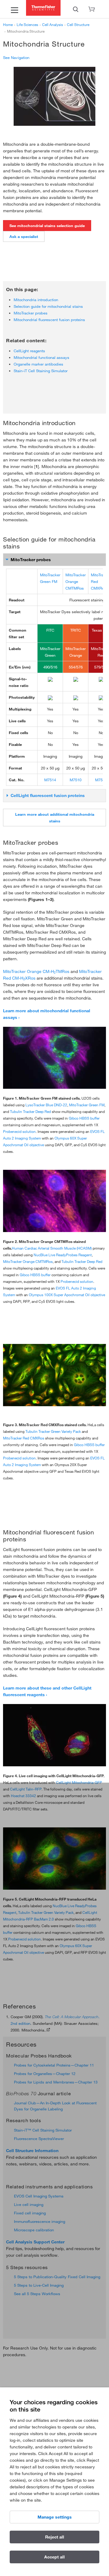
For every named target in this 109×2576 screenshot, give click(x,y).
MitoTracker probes (31, 313)
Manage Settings (55, 2517)
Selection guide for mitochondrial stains (48, 306)
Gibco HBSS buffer (84, 1118)
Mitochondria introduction (36, 300)
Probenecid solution (19, 1131)
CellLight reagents (29, 351)
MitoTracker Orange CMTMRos (76, 581)
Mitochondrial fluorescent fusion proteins (49, 320)
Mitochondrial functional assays (41, 357)
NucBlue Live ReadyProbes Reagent (63, 1255)
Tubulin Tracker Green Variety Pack (53, 1431)
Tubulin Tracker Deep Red (30, 1111)
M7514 (50, 780)
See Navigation (16, 57)
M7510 (76, 780)
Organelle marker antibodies (38, 364)
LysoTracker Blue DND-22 (46, 1105)
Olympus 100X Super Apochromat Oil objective (67, 1295)
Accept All (54, 2557)
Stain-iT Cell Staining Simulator (41, 371)
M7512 (101, 780)
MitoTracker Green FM (87, 1105)
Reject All (55, 2537)
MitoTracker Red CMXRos (24, 1438)
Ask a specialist (24, 236)
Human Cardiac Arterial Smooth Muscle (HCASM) (52, 1248)
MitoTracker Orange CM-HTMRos (36, 971)
